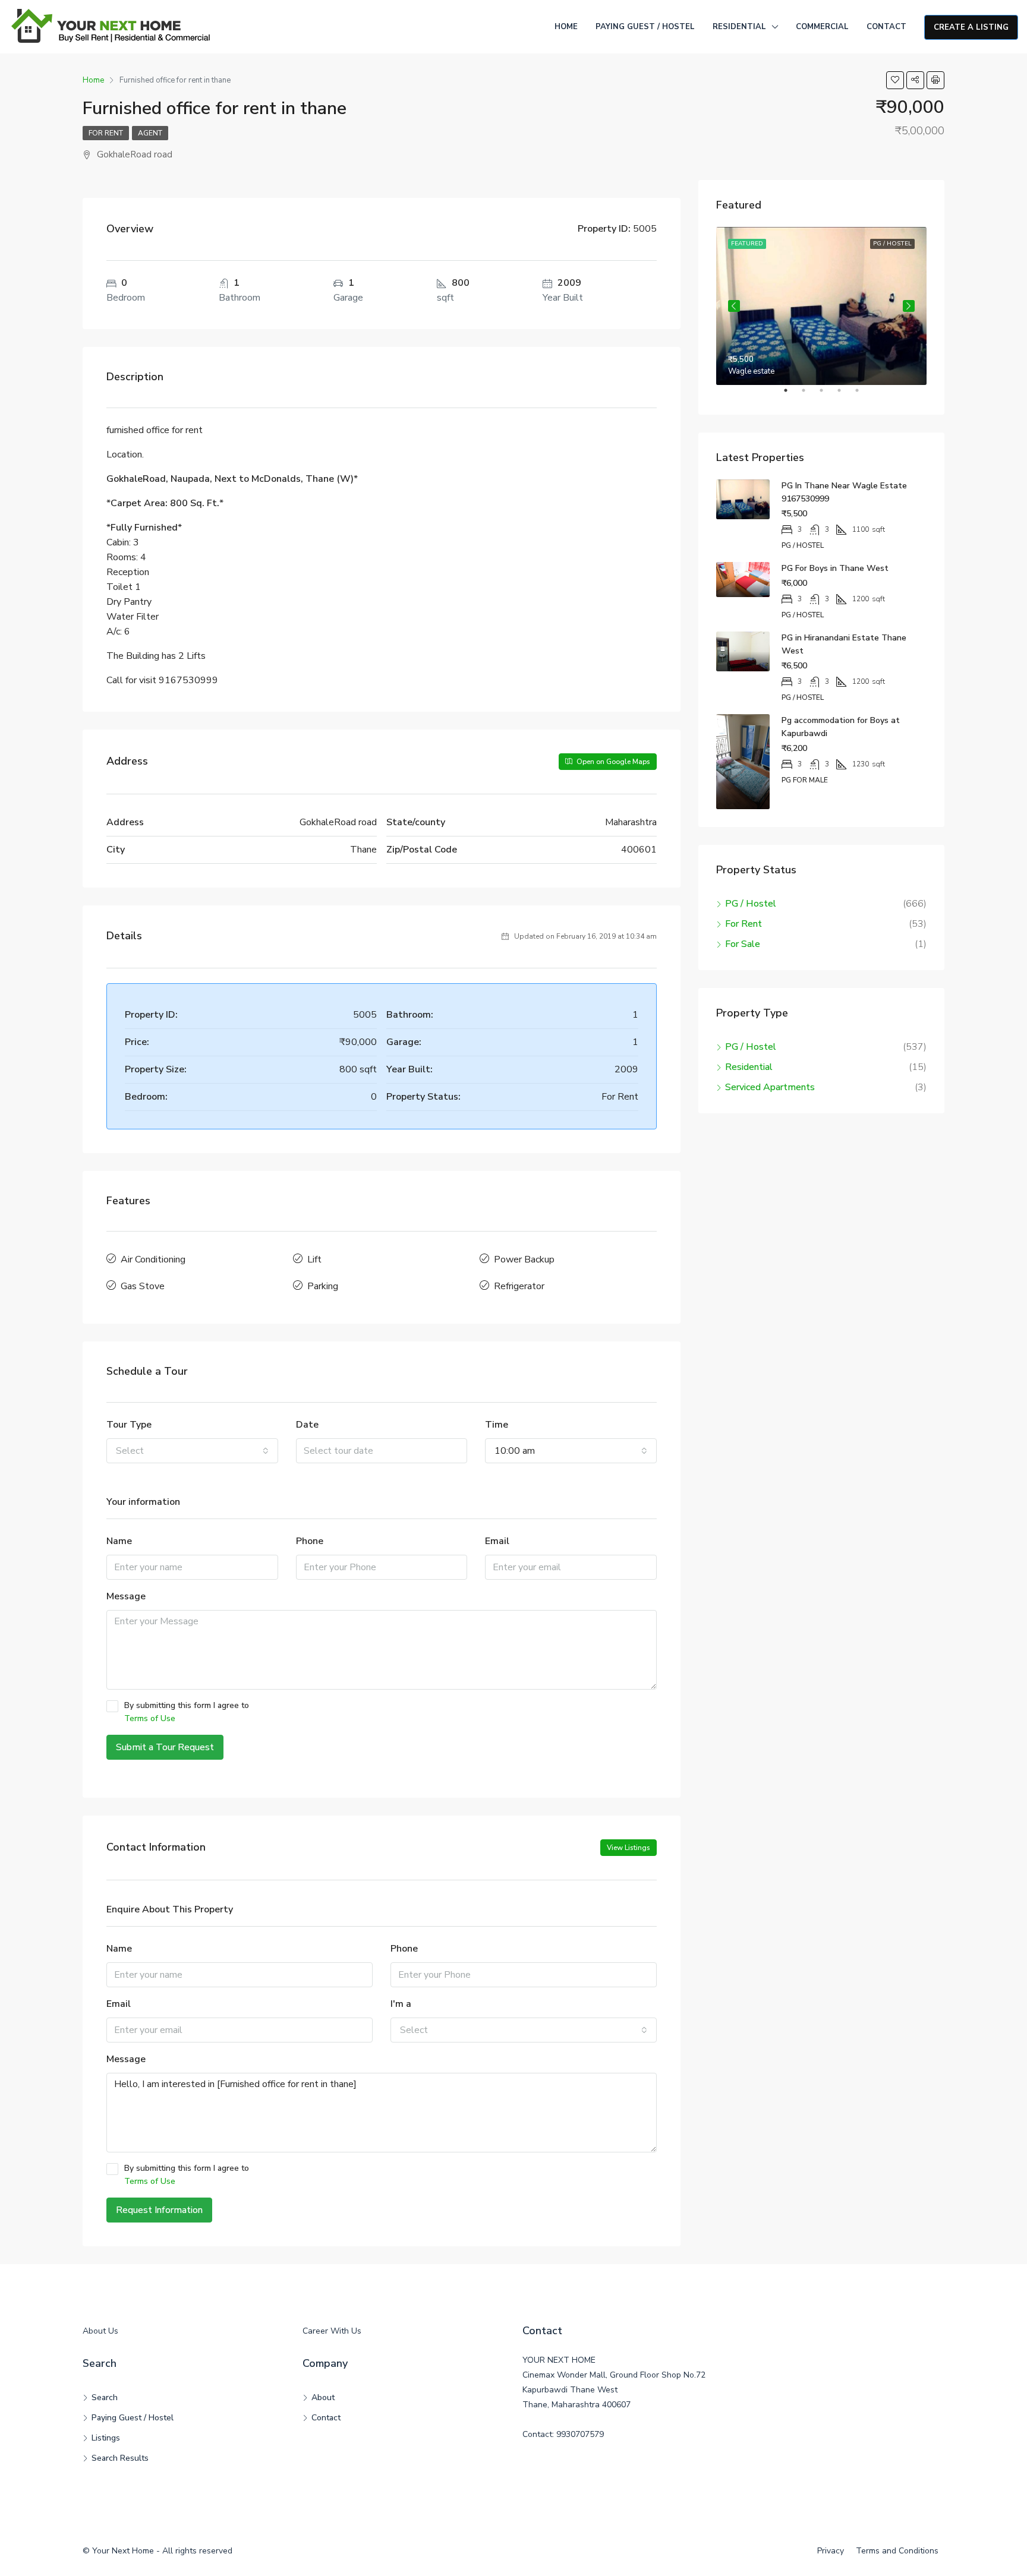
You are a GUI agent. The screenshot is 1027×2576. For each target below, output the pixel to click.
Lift (314, 1259)
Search (105, 2397)
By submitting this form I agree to (187, 1712)
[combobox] (192, 1451)
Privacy (831, 2551)
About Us (100, 2331)
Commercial (822, 27)
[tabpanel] (821, 306)
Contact (886, 27)
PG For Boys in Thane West (835, 568)
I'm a (401, 2004)
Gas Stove (143, 1286)
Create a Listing (971, 27)
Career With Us (332, 2331)
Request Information (159, 2210)
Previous (734, 306)
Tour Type (129, 1425)
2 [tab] (809, 395)
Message (126, 1596)
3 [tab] (827, 395)
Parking (323, 1286)
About (323, 2397)
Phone (310, 1541)
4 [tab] (845, 395)
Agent (150, 133)
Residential (739, 27)
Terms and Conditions (897, 2551)
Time (497, 1425)
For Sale (743, 944)
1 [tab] (792, 395)
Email (497, 1541)
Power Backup (524, 1259)
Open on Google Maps (612, 762)
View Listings (629, 1848)
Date (307, 1425)
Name (119, 1541)
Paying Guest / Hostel (645, 27)
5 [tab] (863, 395)
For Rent (106, 133)
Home (566, 27)
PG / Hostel (751, 904)
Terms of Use (150, 1718)
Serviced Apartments (770, 1087)
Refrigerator (519, 1286)
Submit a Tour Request (165, 1747)
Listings (106, 2438)
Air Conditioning (153, 1259)
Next (909, 306)
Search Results (120, 2458)
